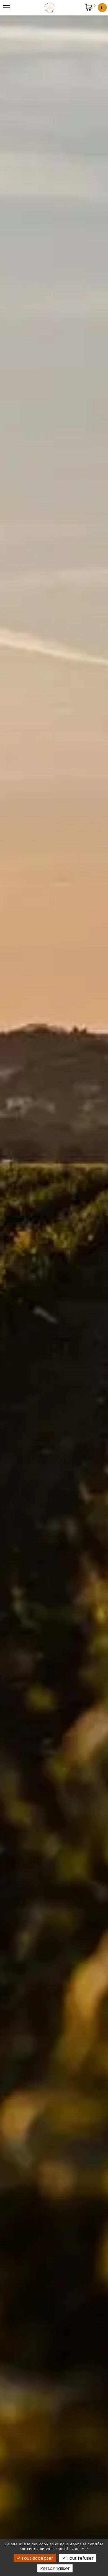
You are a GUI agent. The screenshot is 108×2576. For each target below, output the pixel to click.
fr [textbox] (102, 8)
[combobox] (102, 8)
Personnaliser (55, 2568)
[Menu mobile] (7, 8)
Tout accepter (37, 2558)
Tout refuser (80, 2558)
